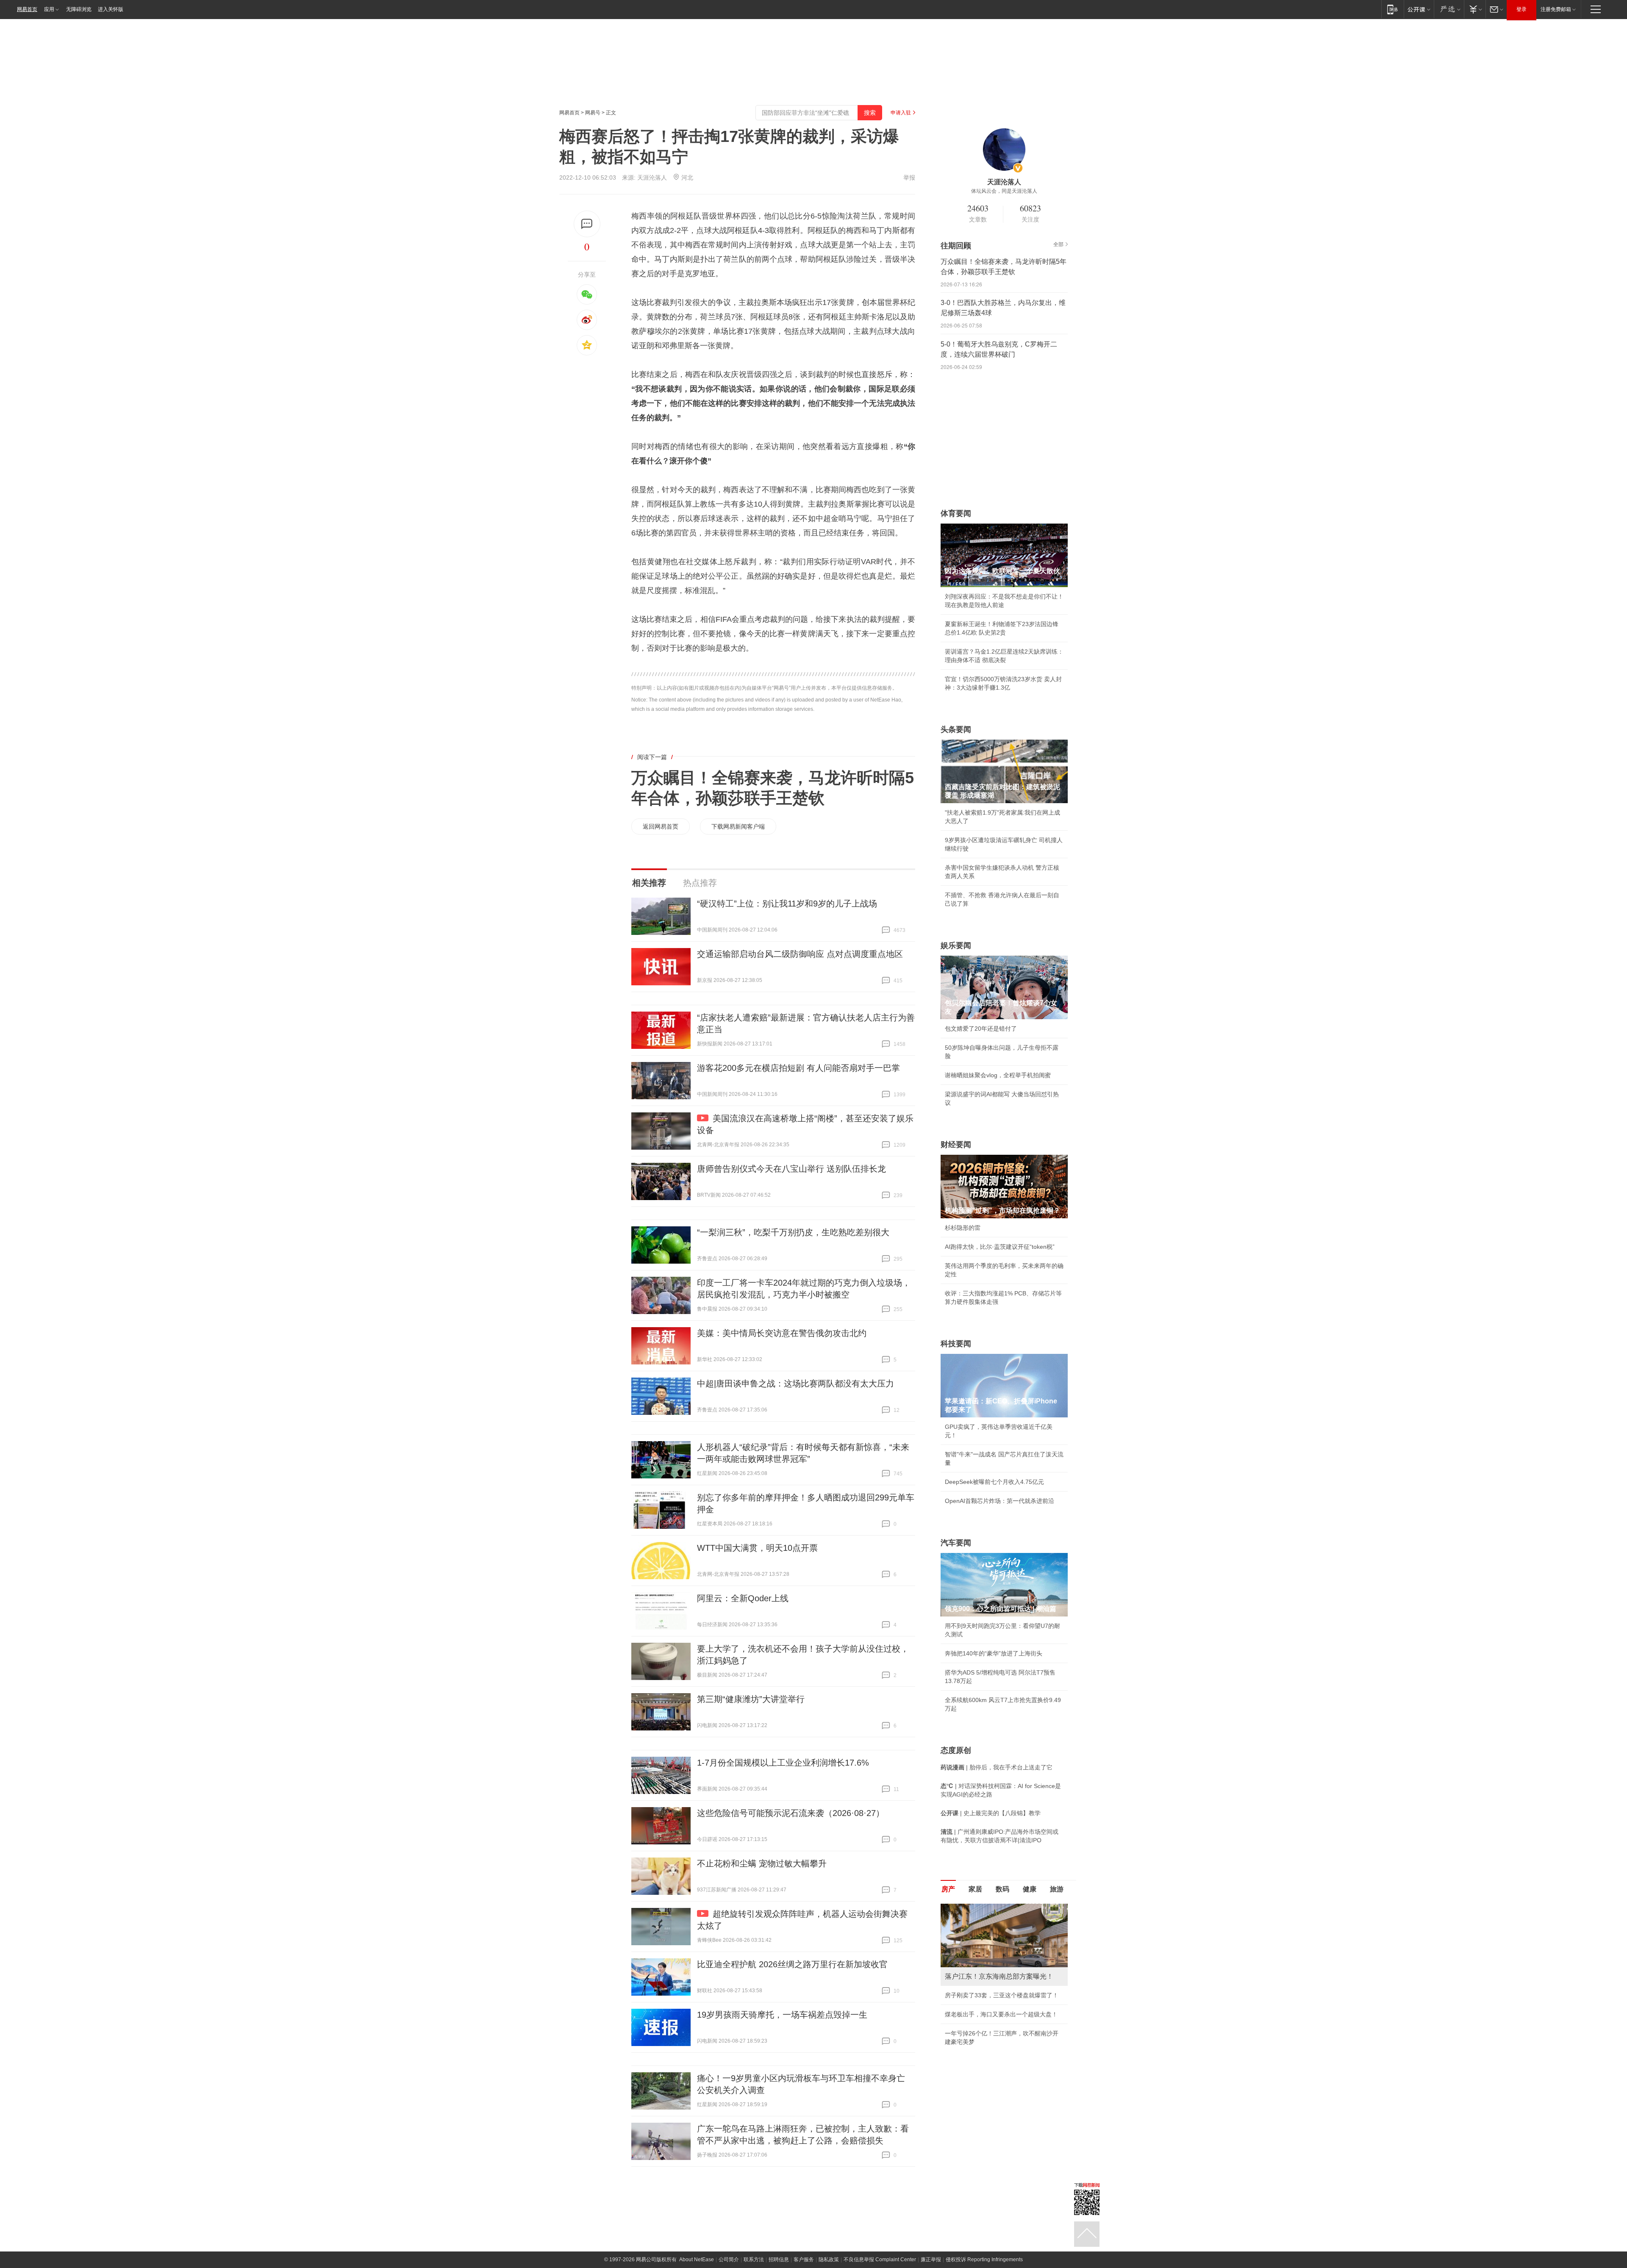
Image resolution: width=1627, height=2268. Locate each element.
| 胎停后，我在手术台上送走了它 (997, 1767)
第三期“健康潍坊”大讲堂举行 (751, 1699)
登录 (1521, 9)
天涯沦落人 (652, 177)
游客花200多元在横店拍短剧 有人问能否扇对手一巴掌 (798, 1068)
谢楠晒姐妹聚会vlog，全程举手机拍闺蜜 (998, 1075)
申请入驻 (901, 113)
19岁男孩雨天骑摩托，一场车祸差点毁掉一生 (782, 2015)
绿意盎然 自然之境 (969, 2014)
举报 (909, 177)
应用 (49, 9)
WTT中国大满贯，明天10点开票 (757, 1548)
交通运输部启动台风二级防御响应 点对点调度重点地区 (800, 954)
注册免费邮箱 (1556, 9)
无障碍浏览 (79, 9)
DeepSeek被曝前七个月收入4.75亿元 (994, 1482)
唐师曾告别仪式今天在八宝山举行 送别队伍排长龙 (791, 1169)
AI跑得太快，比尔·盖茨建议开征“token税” (1000, 1247)
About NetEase (697, 2260)
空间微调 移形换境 (969, 2033)
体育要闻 (956, 513)
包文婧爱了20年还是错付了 (981, 1029)
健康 (1030, 1889)
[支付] (1475, 9)
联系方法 (754, 2260)
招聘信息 (779, 2260)
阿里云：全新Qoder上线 (743, 1598)
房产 (948, 1889)
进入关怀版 (111, 9)
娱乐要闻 (956, 945)
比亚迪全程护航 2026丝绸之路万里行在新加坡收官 (792, 1964)
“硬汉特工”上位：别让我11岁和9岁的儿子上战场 (787, 904)
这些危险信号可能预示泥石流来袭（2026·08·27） (791, 1813)
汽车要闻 (956, 1543)
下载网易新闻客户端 (738, 826)
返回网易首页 (661, 826)
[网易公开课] (1419, 9)
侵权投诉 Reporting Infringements (984, 2260)
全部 (1058, 244)
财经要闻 (956, 1145)
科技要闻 (956, 1344)
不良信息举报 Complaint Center (880, 2260)
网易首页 (27, 9)
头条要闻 (956, 729)
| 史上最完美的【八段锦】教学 (991, 1813)
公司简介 (729, 2260)
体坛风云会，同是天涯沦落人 (1004, 191)
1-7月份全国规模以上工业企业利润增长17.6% (783, 1763)
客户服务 (804, 2260)
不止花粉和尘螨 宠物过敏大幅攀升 (762, 1863)
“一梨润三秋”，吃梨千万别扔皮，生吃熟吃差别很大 (793, 1232)
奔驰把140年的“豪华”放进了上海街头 (994, 1653)
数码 (1002, 1889)
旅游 (1057, 1889)
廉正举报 (931, 2260)
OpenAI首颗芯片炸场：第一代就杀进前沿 (1000, 1501)
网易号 (593, 113)
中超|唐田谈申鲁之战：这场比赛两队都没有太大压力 (795, 1384)
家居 (975, 1889)
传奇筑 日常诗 (963, 1995)
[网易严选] (1449, 9)
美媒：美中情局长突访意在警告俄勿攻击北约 (782, 1333)
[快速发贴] (587, 224)
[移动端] (1392, 9)
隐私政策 (829, 2260)
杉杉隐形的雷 (963, 1228)
